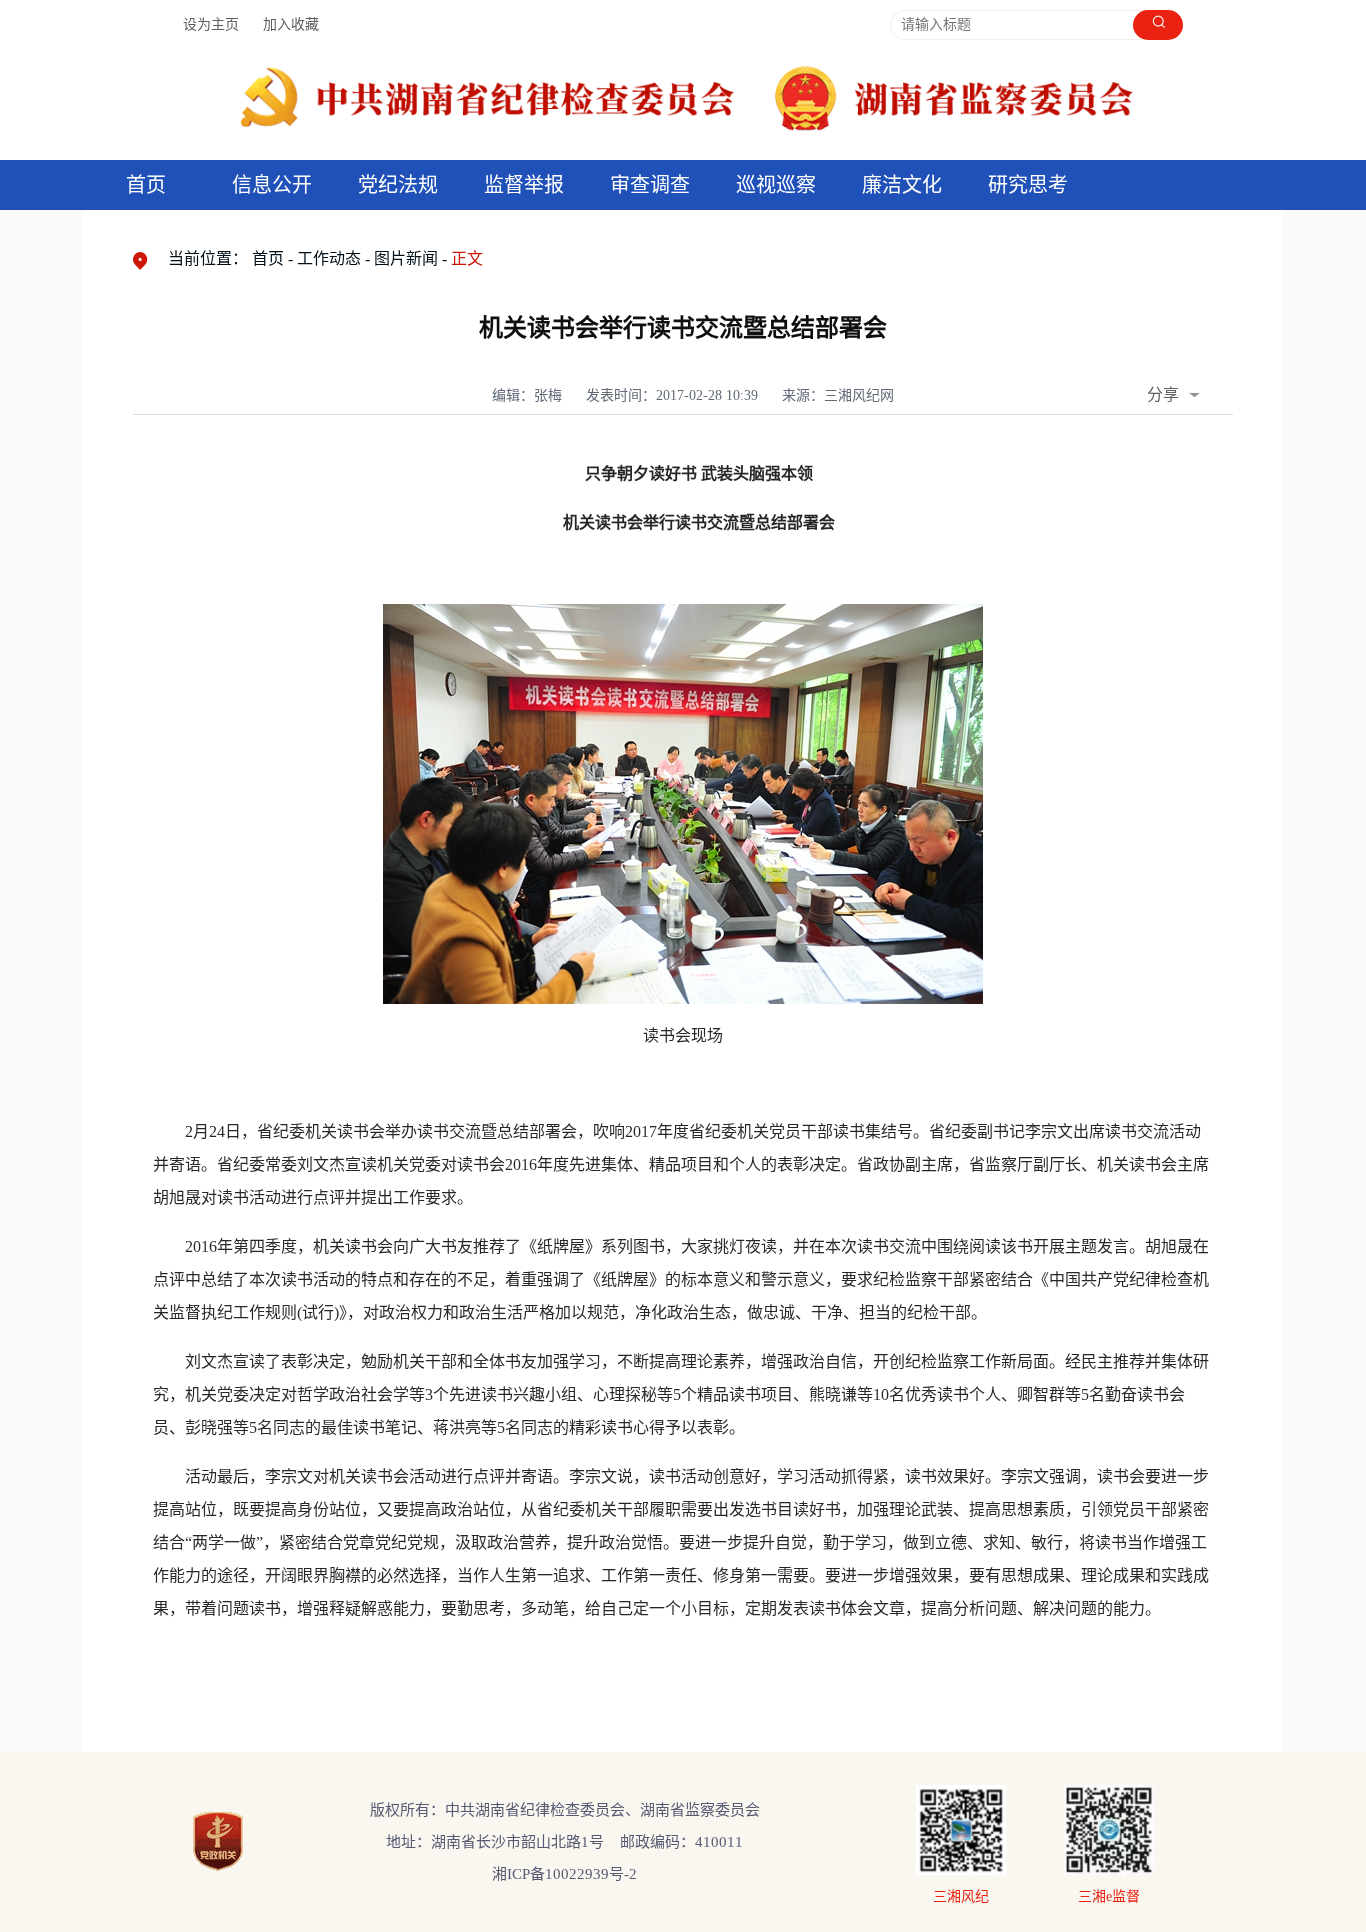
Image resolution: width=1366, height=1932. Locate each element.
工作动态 (329, 258)
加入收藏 (291, 24)
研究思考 (1028, 185)
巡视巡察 (776, 185)
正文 (467, 258)
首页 (146, 185)
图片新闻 (406, 258)
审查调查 (650, 185)
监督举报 (524, 185)
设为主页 (211, 24)
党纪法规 (398, 185)
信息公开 (272, 185)
